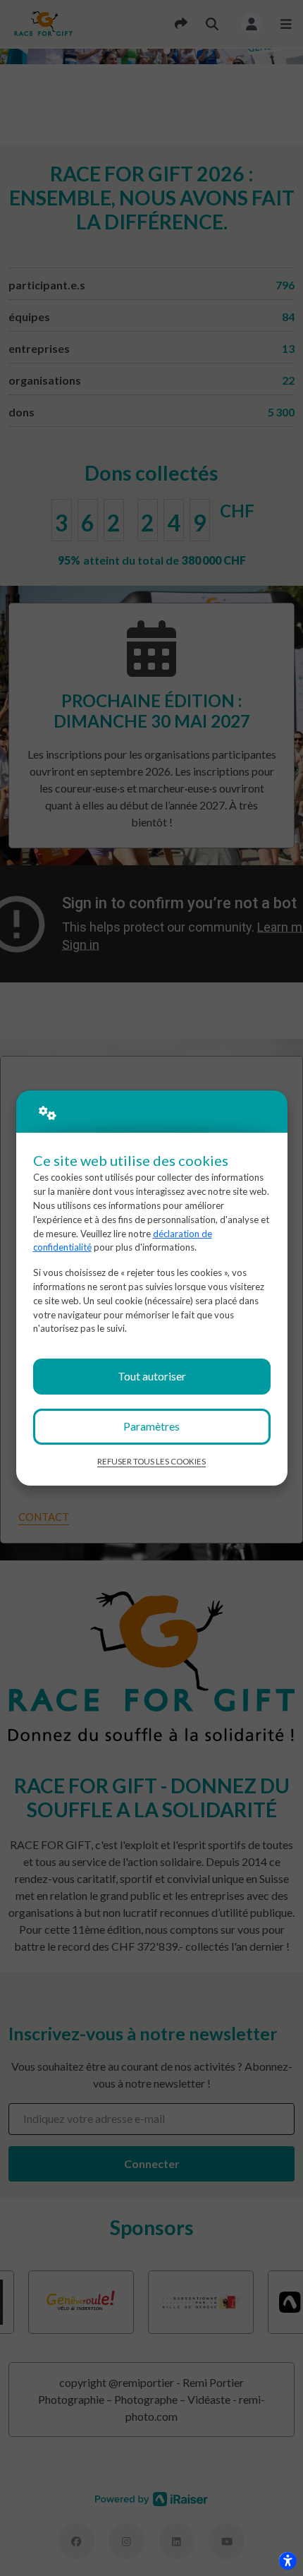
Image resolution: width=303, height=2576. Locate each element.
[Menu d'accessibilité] (287, 2560)
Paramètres (151, 1426)
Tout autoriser (152, 1376)
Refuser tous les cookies (151, 1461)
